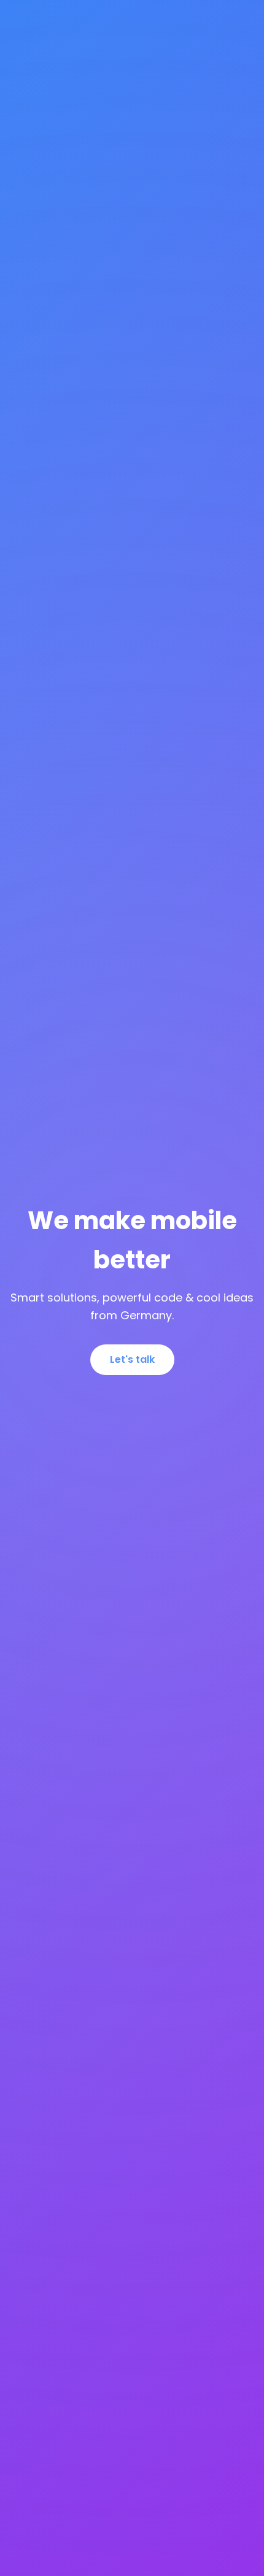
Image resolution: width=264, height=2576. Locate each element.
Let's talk (132, 1359)
